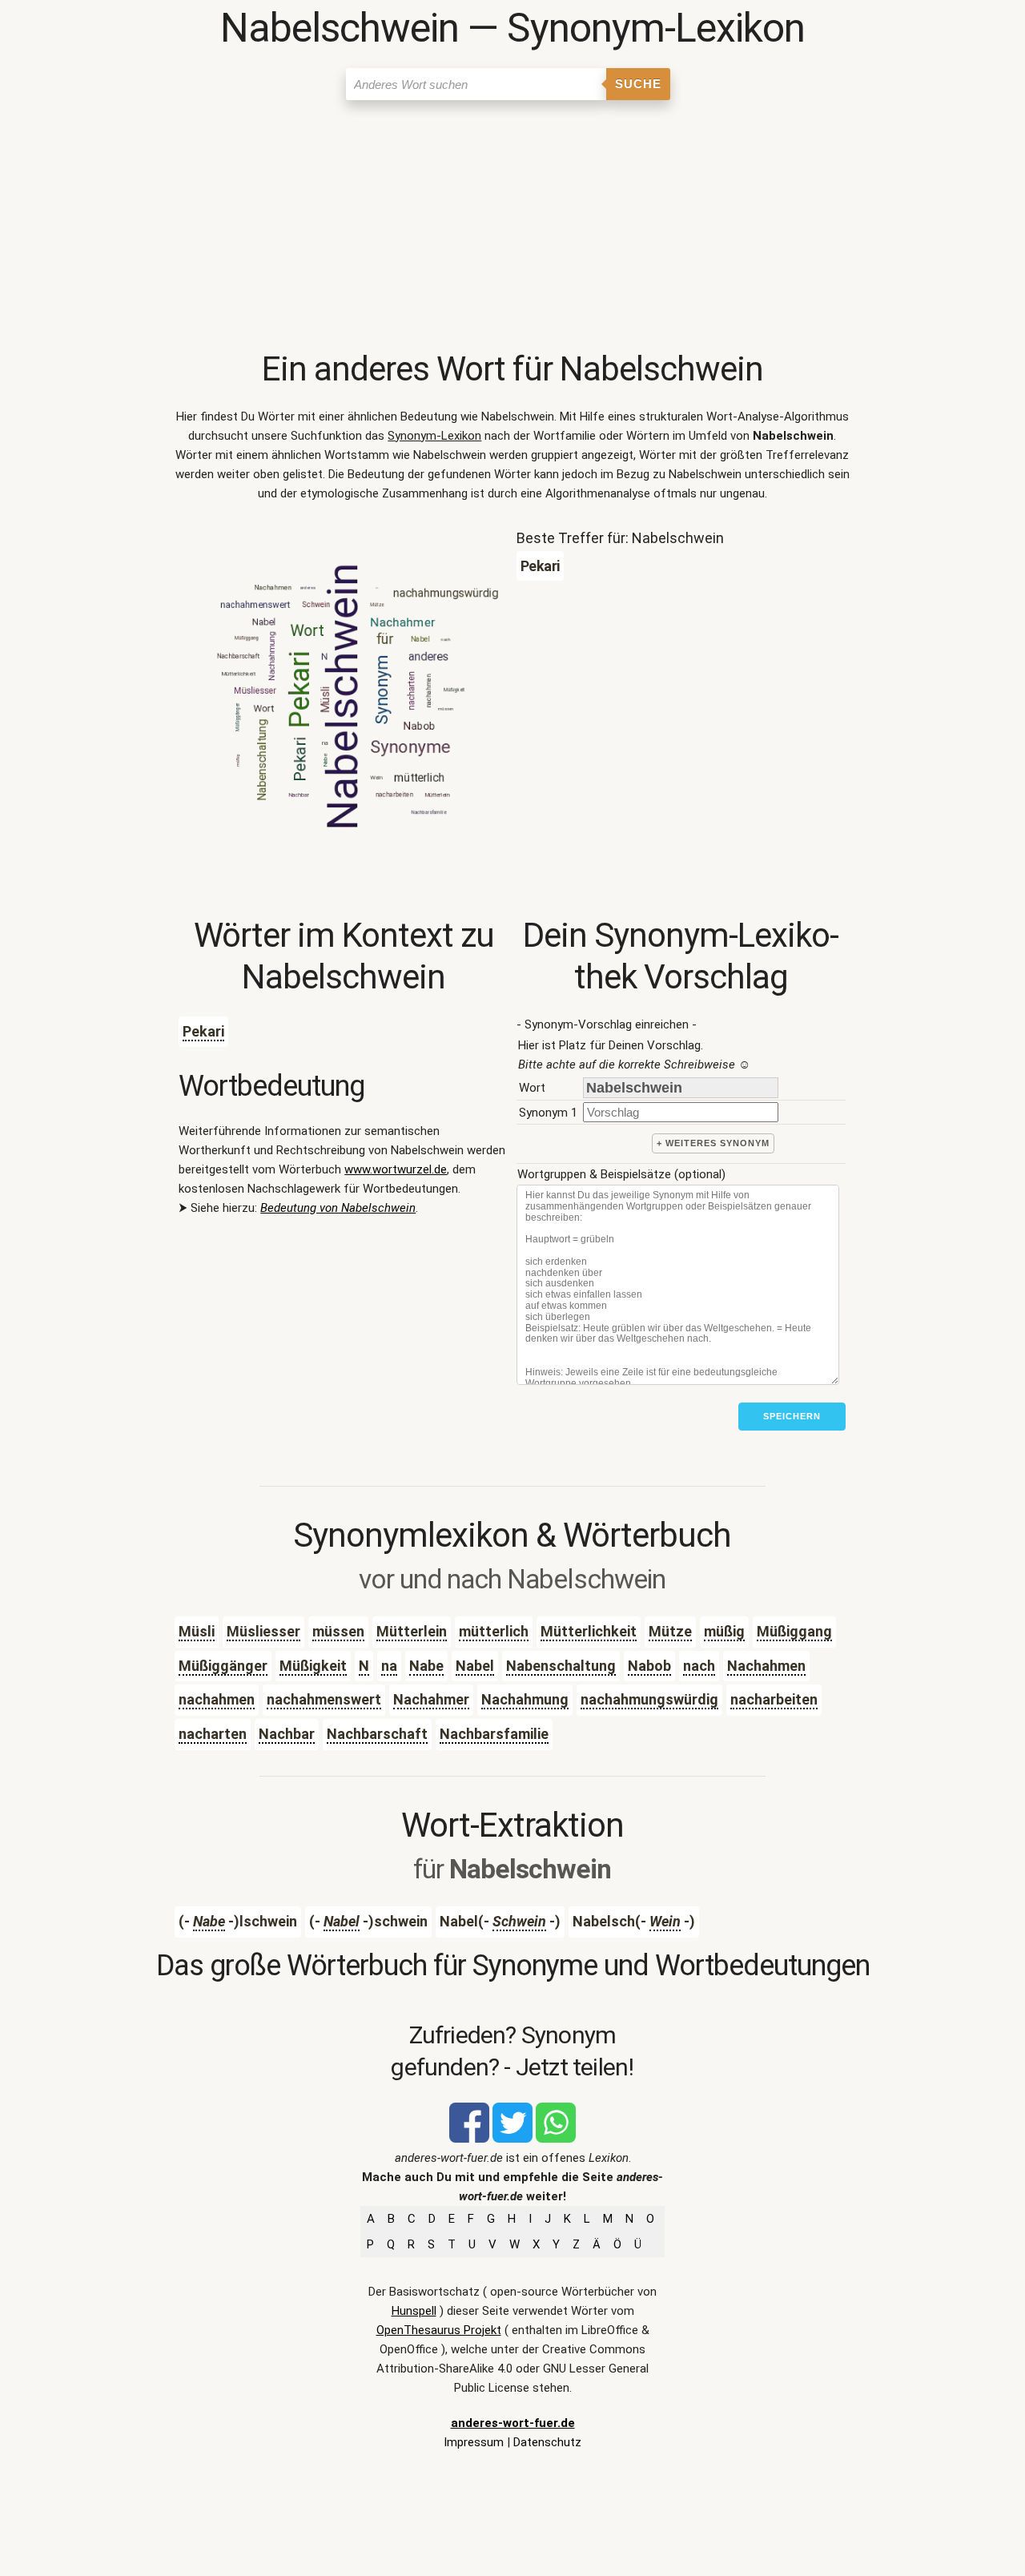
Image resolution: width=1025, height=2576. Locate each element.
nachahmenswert (324, 1699)
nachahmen (217, 1699)
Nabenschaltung (561, 1666)
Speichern (792, 1416)
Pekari (203, 1031)
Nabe (426, 1666)
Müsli (197, 1631)
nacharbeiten (774, 1699)
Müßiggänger (223, 1666)
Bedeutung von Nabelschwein (338, 1208)
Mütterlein (412, 1631)
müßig (724, 1631)
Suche (638, 84)
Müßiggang (794, 1631)
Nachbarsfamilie (494, 1734)
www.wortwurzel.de (396, 1169)
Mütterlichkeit (589, 1631)
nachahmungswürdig (649, 1699)
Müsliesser (263, 1631)
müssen (338, 1631)
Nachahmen (766, 1666)
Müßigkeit (313, 1666)
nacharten (213, 1734)
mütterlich (494, 1631)
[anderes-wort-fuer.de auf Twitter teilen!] (512, 2139)
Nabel (475, 1666)
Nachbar (287, 1734)
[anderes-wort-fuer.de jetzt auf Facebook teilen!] (469, 2139)
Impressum (474, 2442)
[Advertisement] (512, 228)
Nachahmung (525, 1699)
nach (699, 1666)
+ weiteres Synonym (713, 1143)
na (389, 1666)
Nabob (649, 1666)
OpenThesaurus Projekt (439, 2330)
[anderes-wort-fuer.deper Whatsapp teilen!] (556, 2139)
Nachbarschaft (377, 1734)
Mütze (670, 1631)
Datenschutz (547, 2442)
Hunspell (414, 2311)
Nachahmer (431, 1699)
